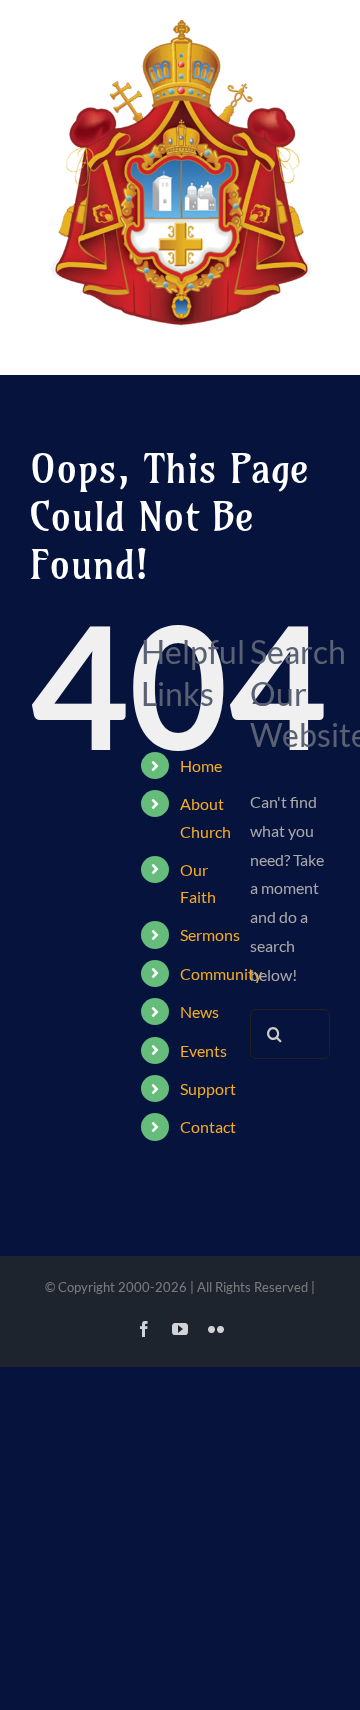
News (199, 1011)
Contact (208, 1126)
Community (221, 973)
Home (201, 765)
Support (208, 1088)
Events (203, 1050)
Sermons (210, 934)
